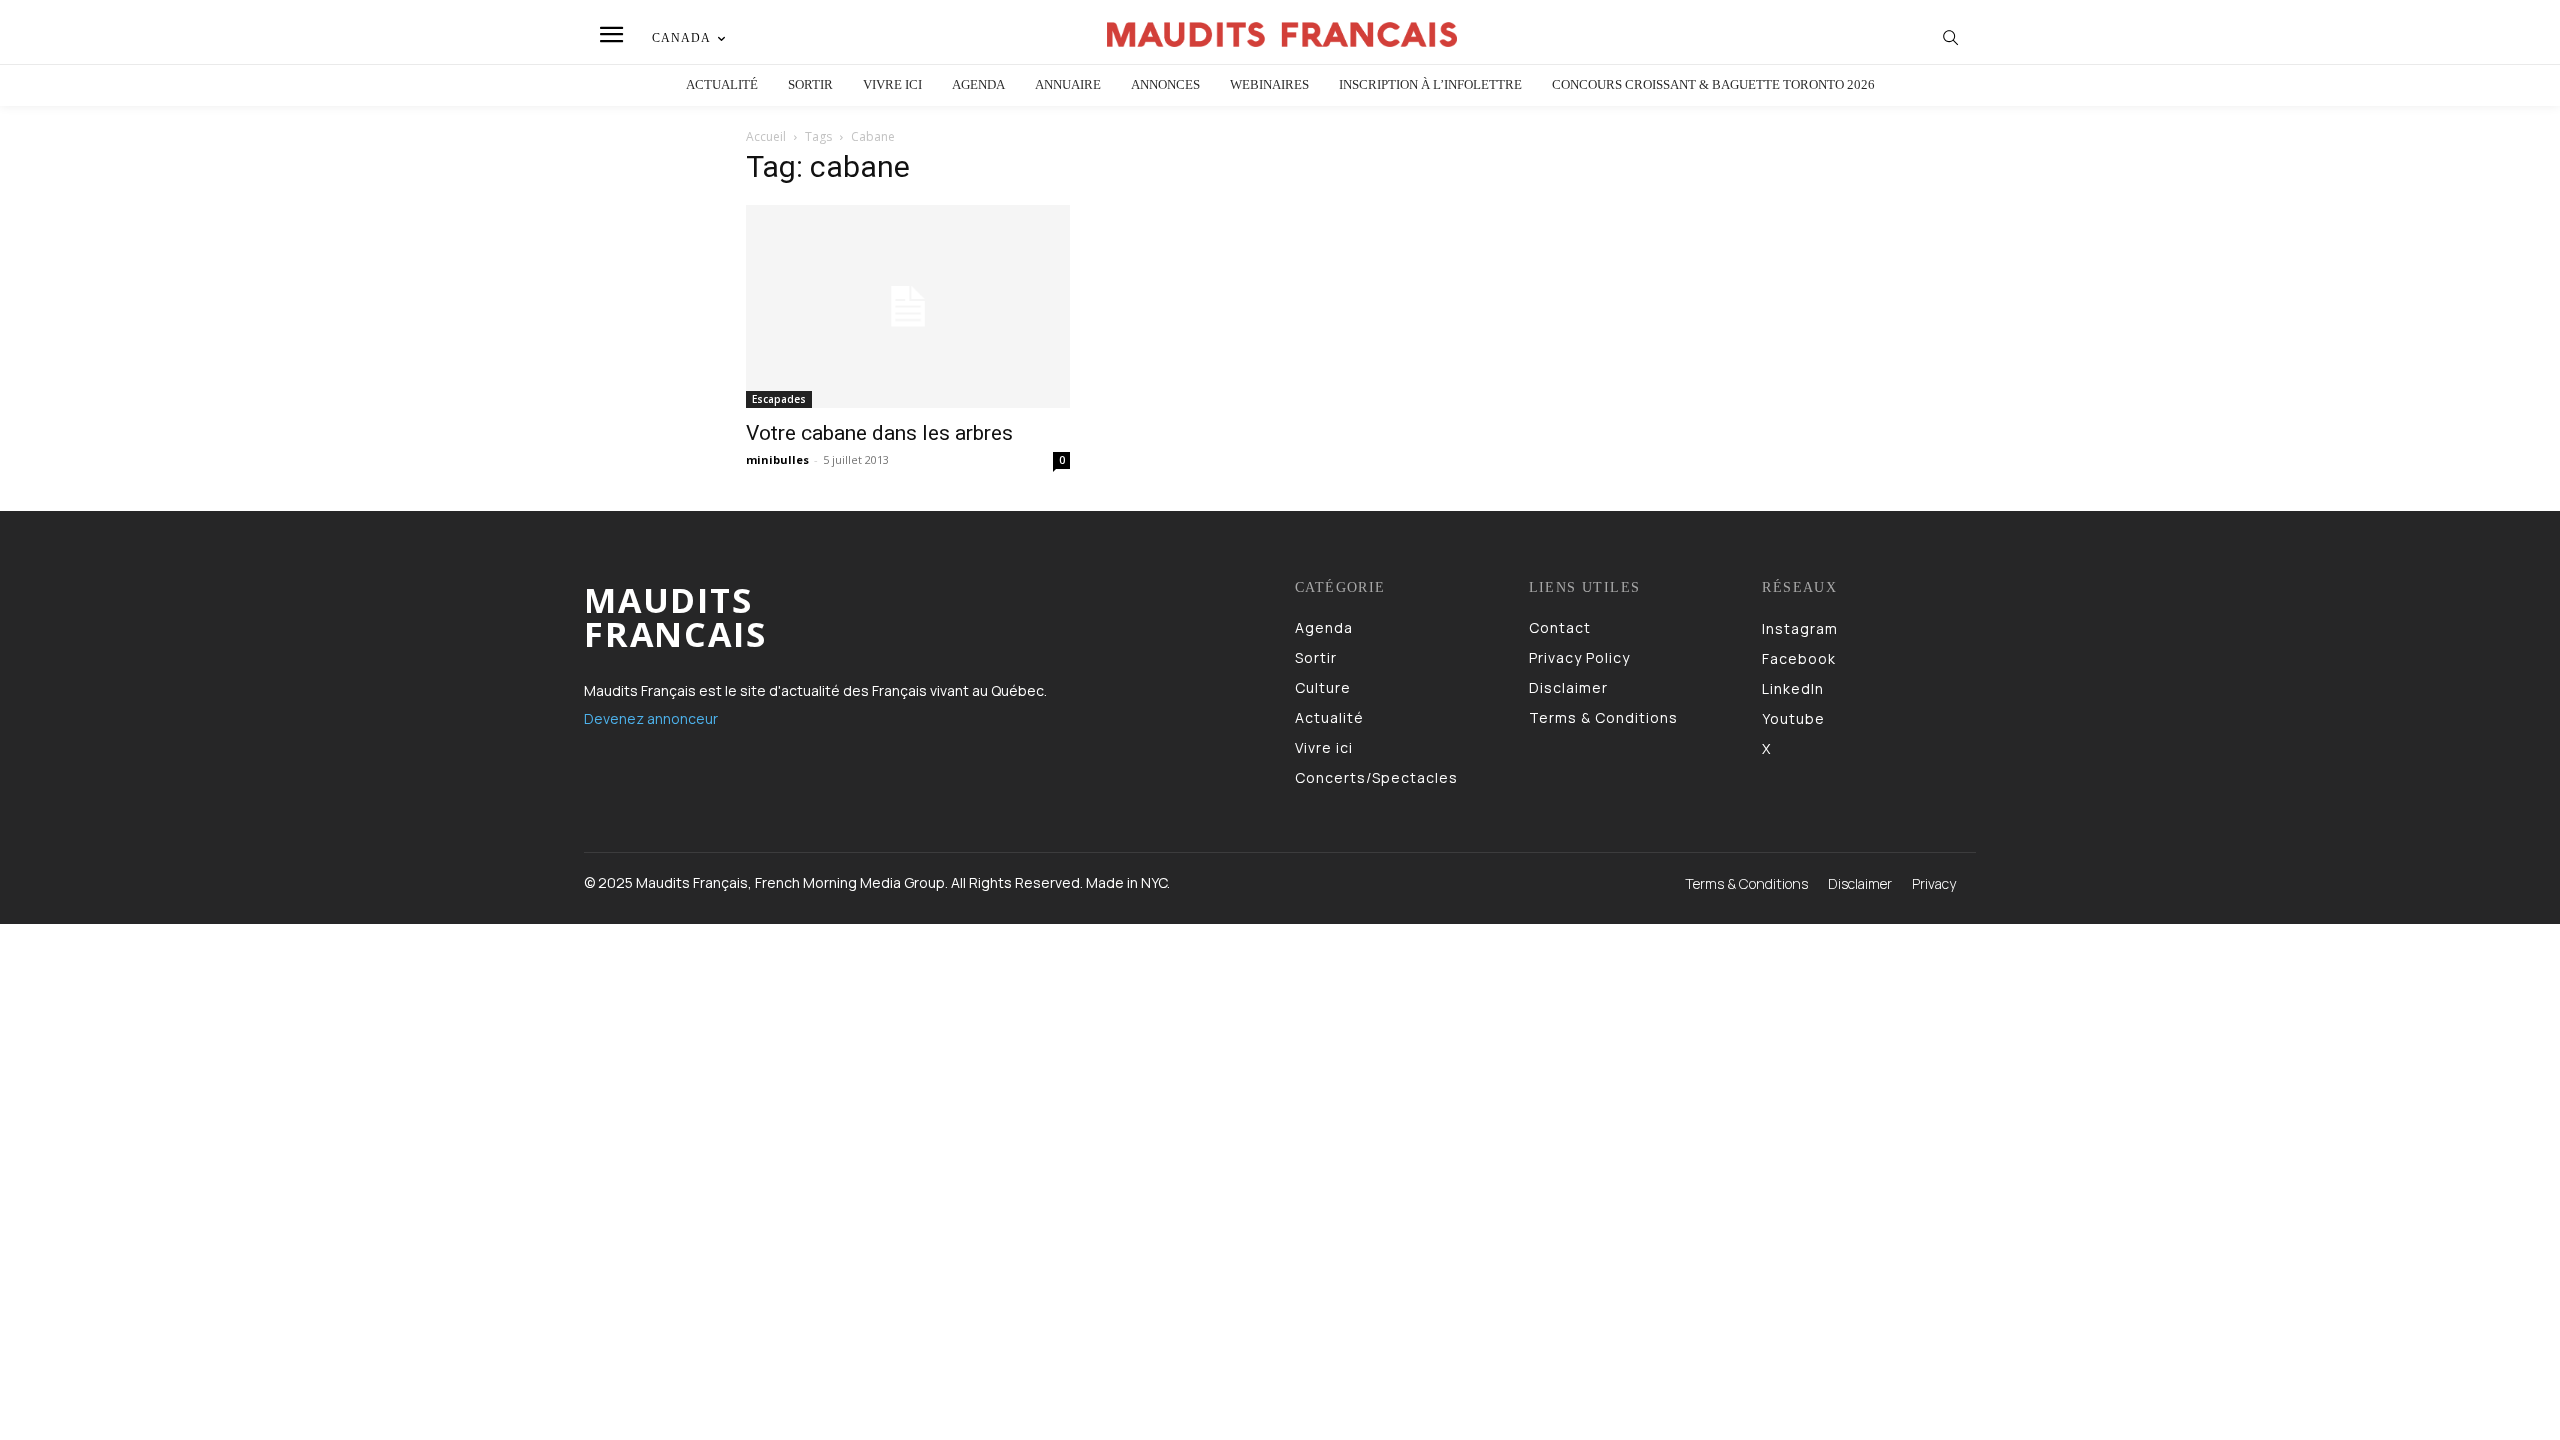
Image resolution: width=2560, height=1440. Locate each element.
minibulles (777, 459)
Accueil (766, 136)
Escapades (779, 399)
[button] (1951, 37)
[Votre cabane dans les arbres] (908, 306)
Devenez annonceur (651, 718)
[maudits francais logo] (1283, 34)
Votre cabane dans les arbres (879, 433)
